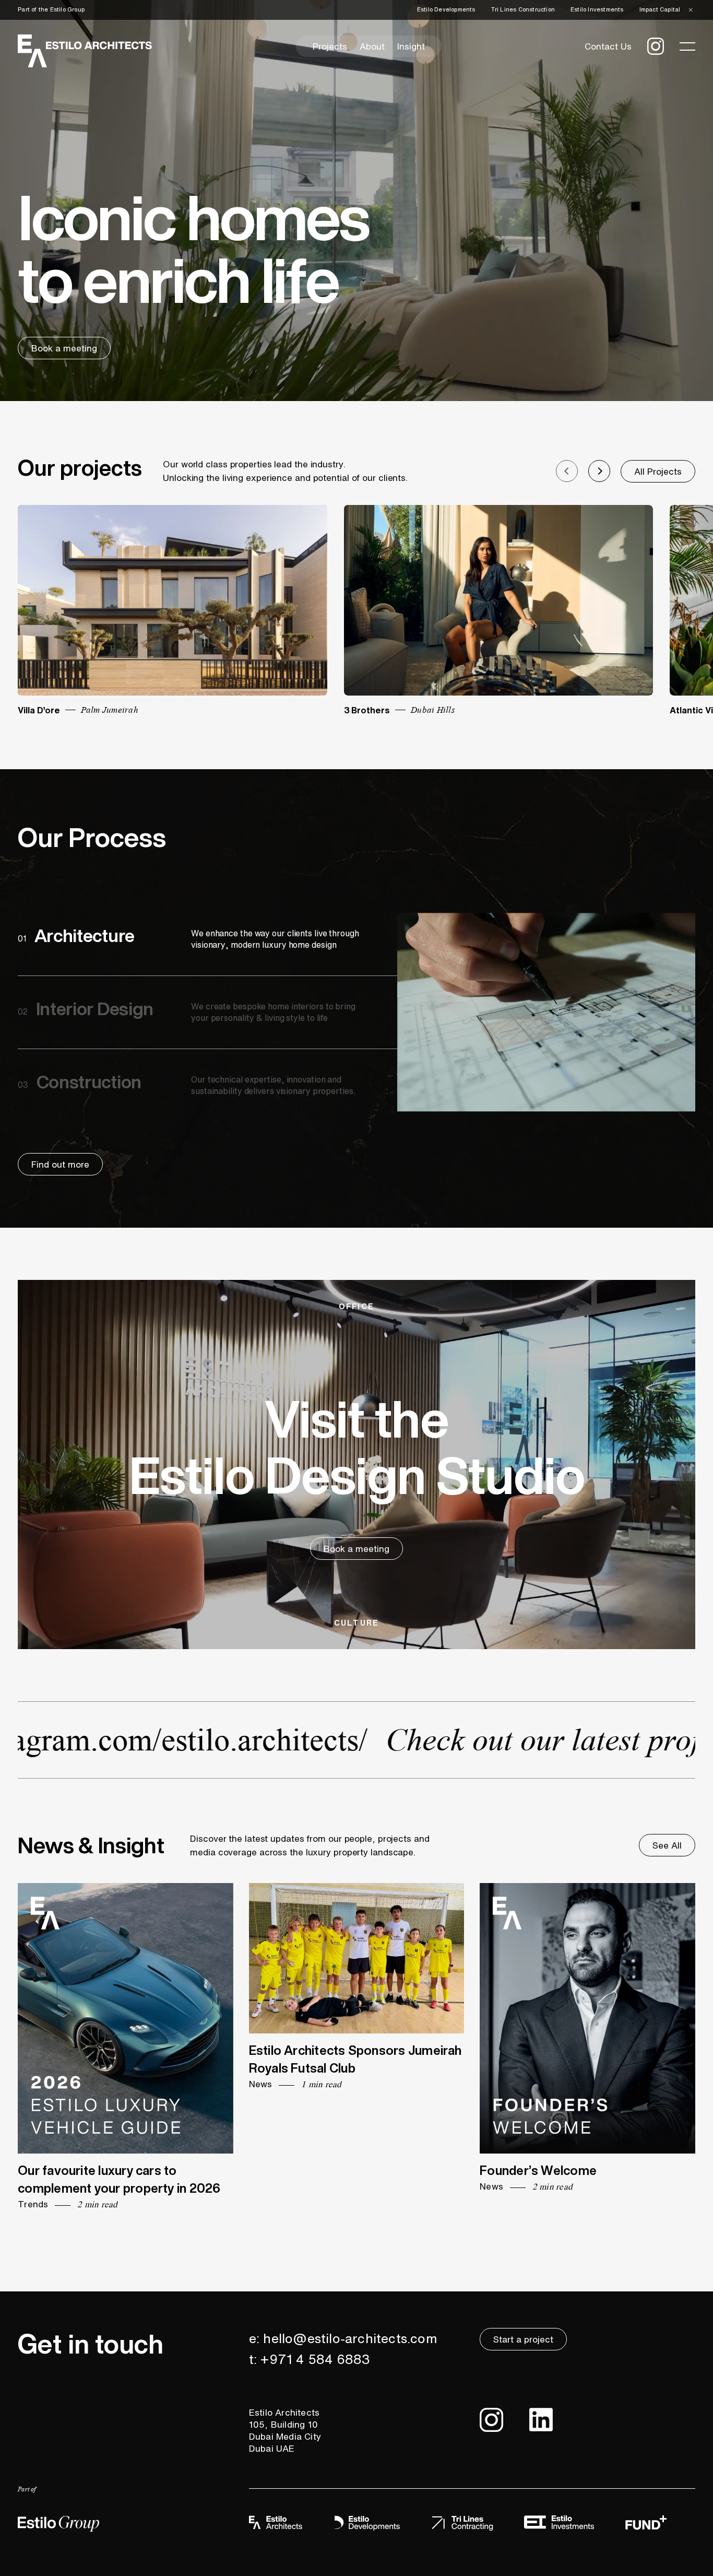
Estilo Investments (597, 10)
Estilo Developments (446, 10)
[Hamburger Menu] (687, 46)
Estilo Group (67, 10)
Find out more (60, 1164)
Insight (411, 46)
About (372, 46)
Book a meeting (64, 348)
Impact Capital (660, 10)
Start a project (523, 2339)
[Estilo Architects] (85, 50)
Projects (330, 46)
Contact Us (608, 46)
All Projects (658, 471)
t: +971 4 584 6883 (310, 2359)
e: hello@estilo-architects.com (343, 2338)
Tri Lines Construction (523, 10)
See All (667, 1845)
